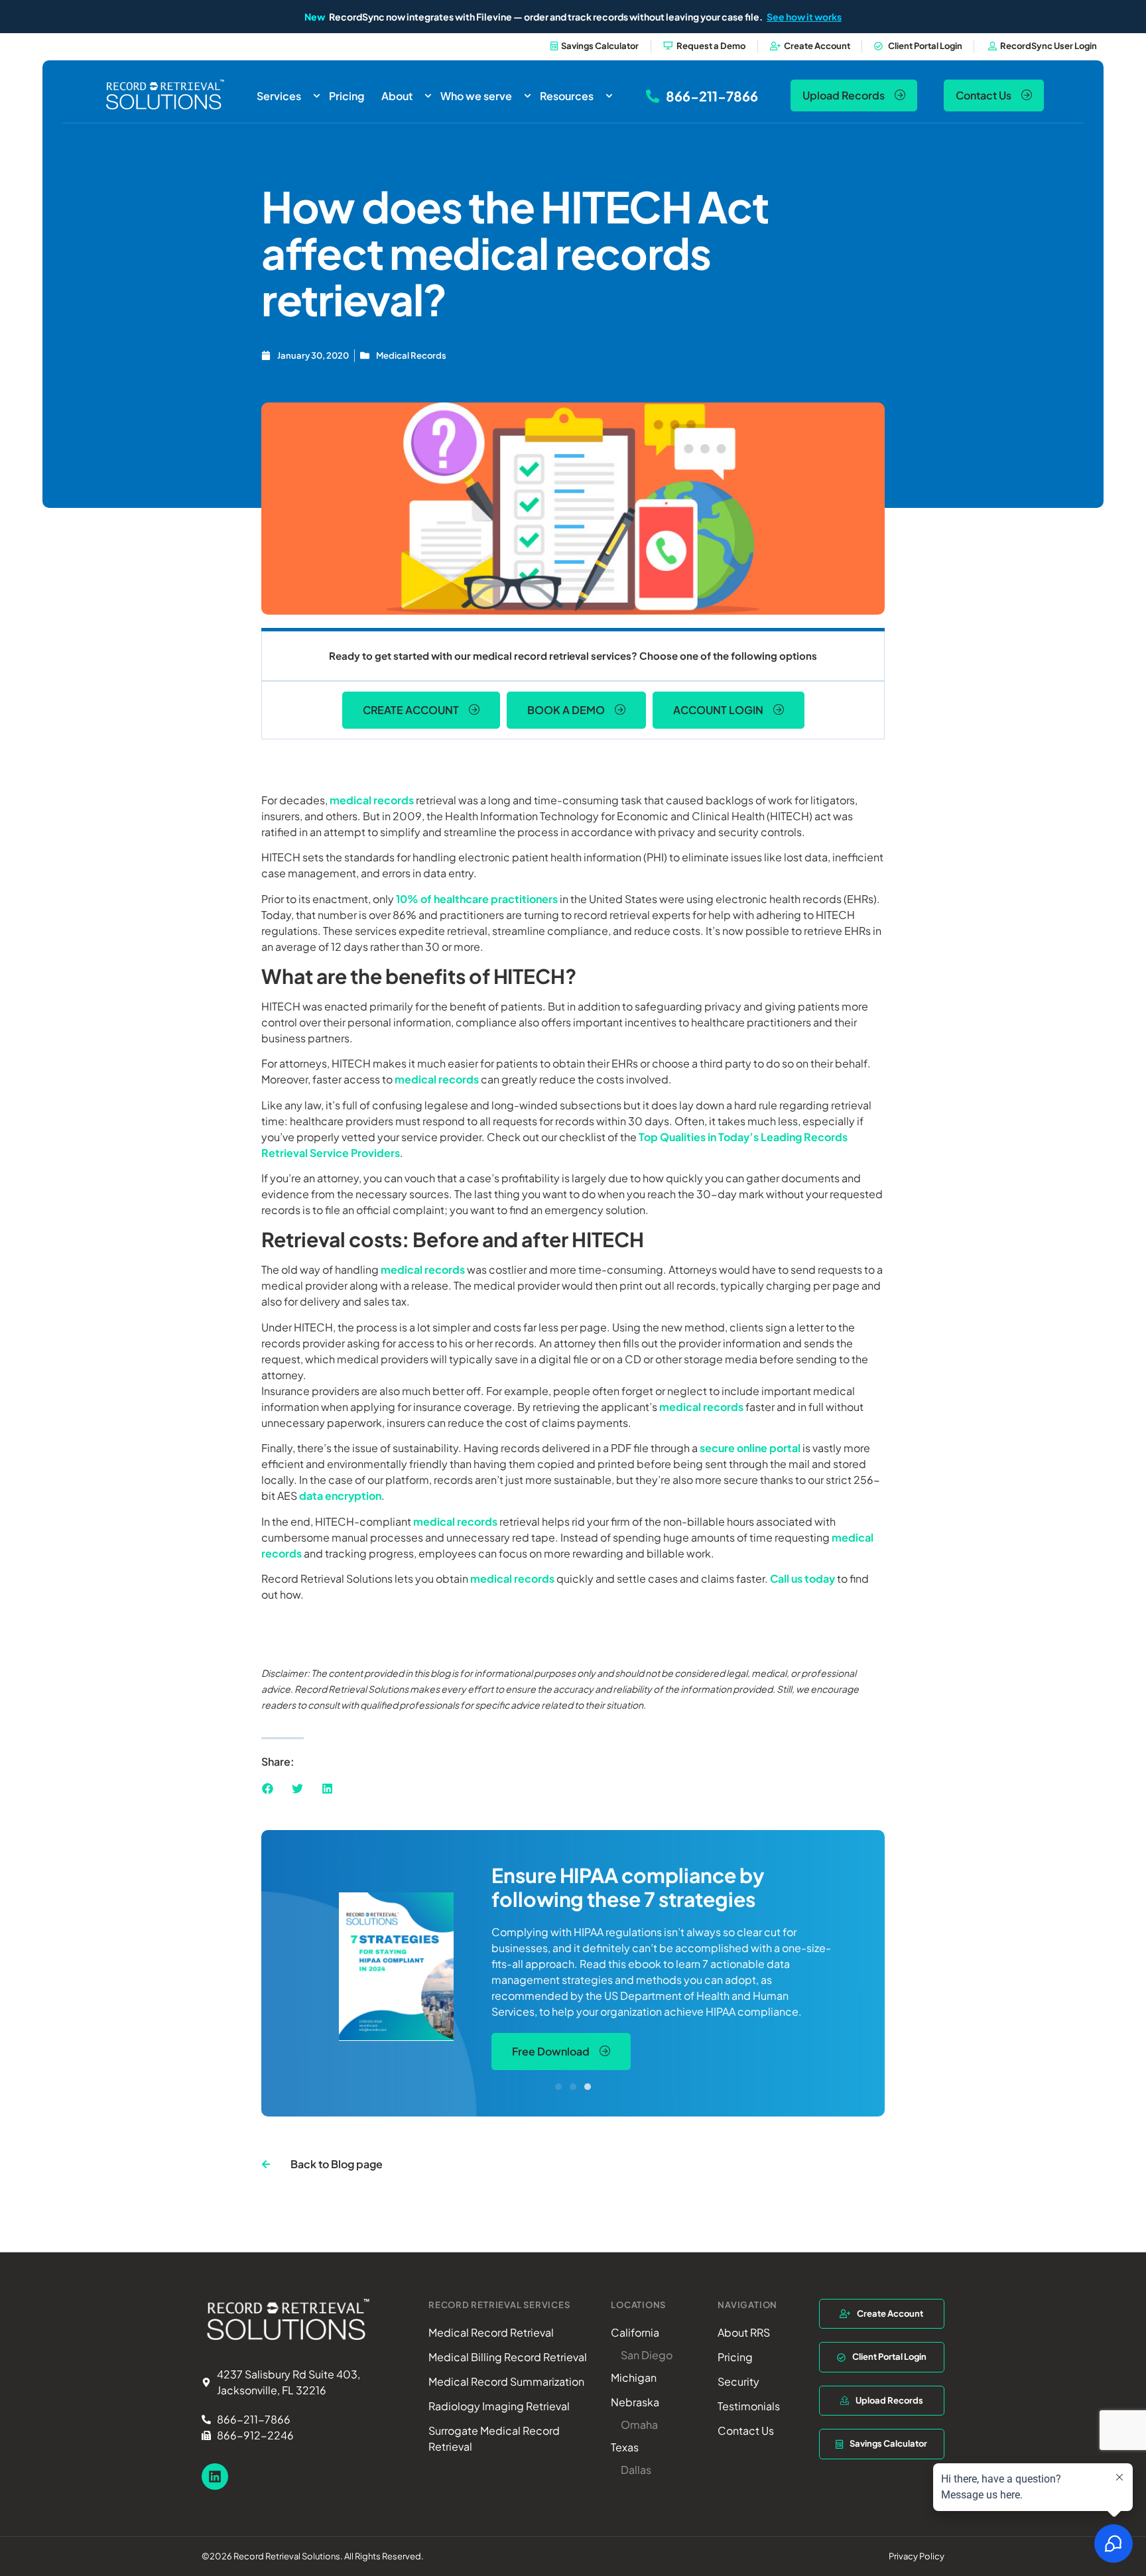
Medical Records (411, 355)
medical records (372, 800)
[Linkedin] (215, 2477)
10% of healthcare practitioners (477, 899)
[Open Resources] (609, 96)
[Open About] (428, 96)
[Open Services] (317, 96)
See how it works (804, 17)
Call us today (802, 1578)
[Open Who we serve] (528, 96)
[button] (268, 1789)
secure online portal (750, 1448)
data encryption (340, 1496)
